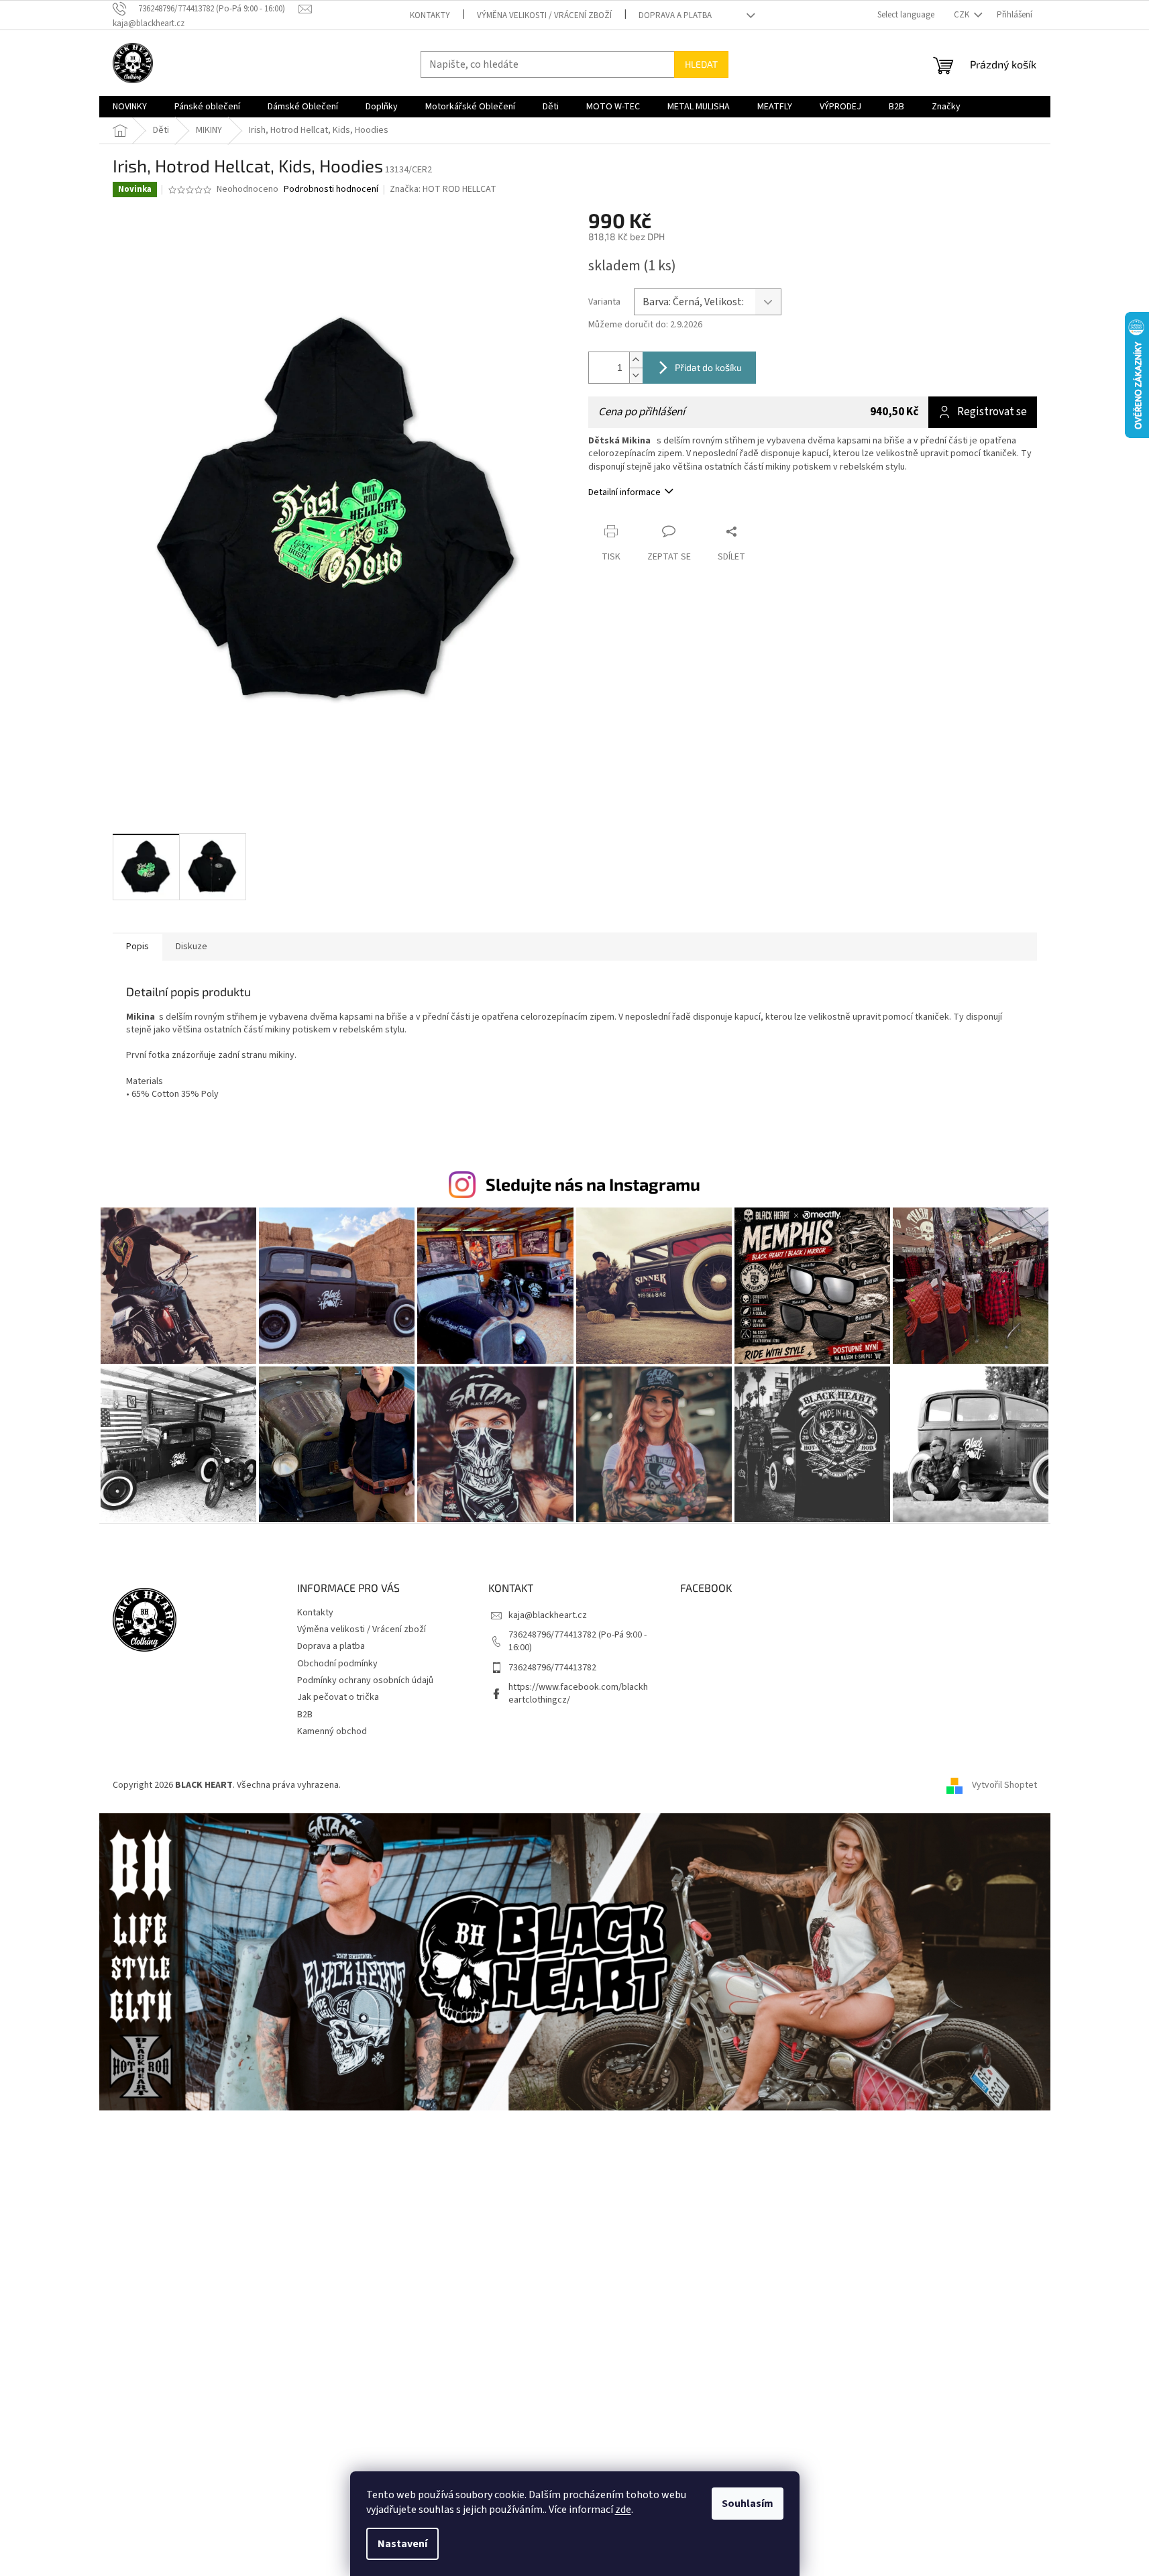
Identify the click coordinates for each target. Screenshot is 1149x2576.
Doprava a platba (675, 15)
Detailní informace (624, 492)
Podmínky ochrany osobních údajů (365, 1680)
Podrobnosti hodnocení (331, 190)
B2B (305, 1715)
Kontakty (430, 15)
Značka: (443, 189)
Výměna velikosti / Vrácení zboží (544, 15)
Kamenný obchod (332, 1731)
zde (623, 2510)
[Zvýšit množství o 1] (636, 360)
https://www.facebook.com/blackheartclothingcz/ (578, 1694)
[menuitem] (130, 107)
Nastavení (402, 2544)
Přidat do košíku (708, 367)
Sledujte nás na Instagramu (593, 1184)
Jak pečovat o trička (338, 1697)
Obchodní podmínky (337, 1664)
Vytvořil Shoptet (1004, 1785)
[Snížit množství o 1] (636, 375)
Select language (906, 15)
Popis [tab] (138, 947)
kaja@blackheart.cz (548, 1615)
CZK (963, 15)
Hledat (701, 64)
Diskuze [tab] (191, 947)
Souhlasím (748, 2504)
